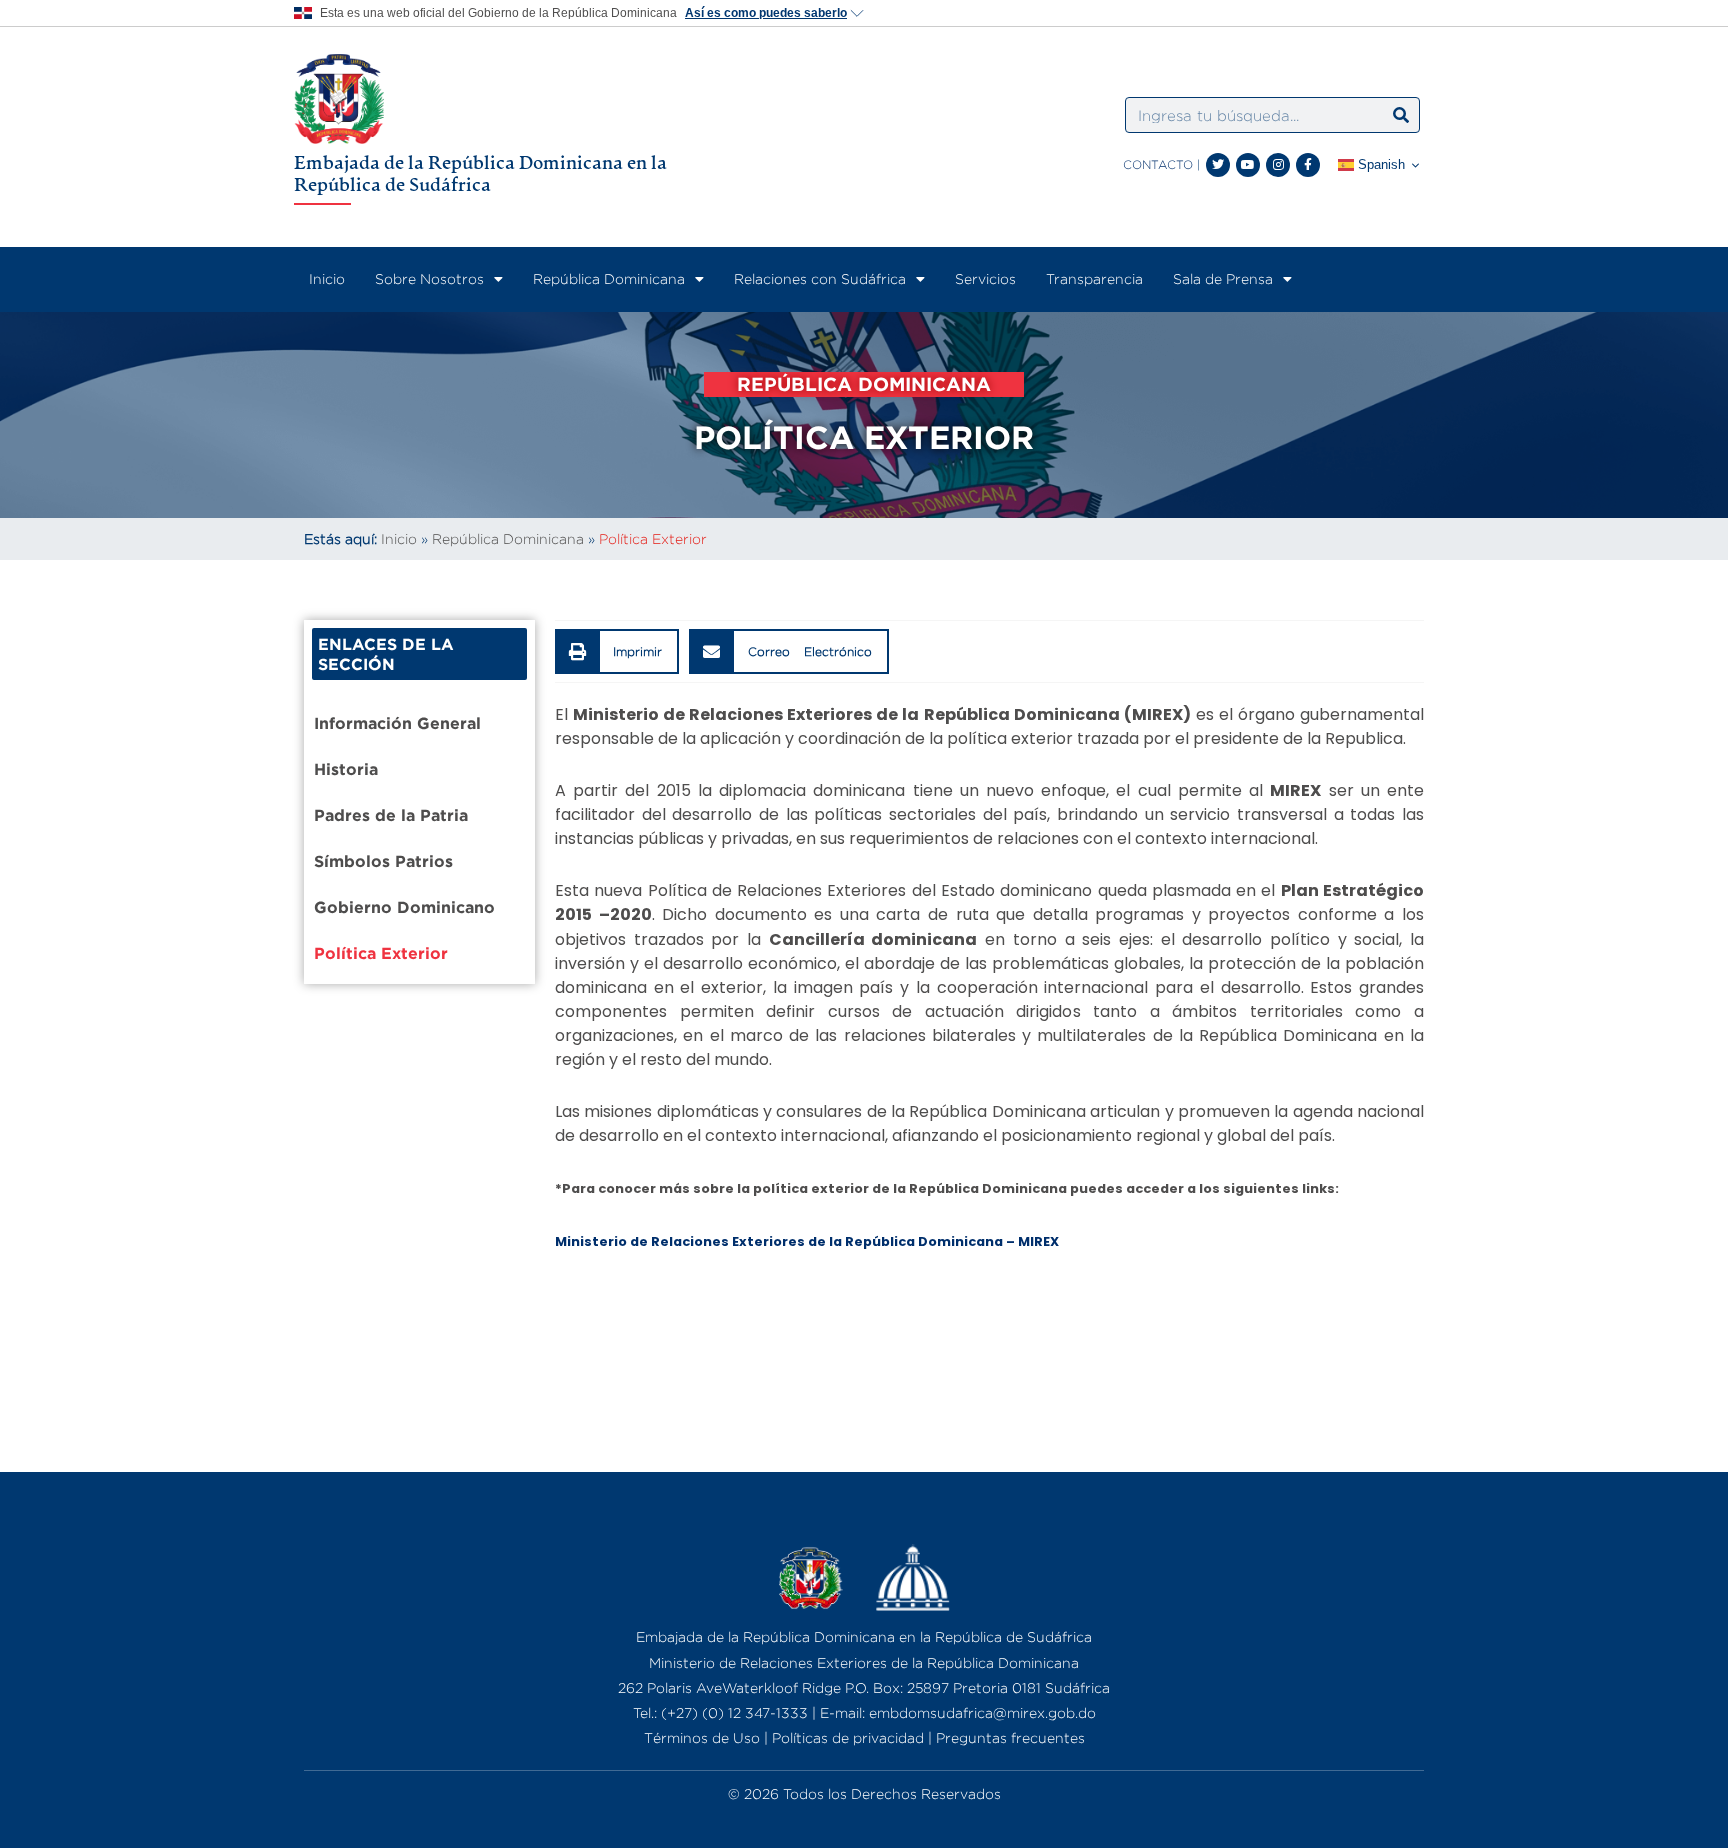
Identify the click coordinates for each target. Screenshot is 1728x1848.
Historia (346, 769)
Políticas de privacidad (848, 1737)
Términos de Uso (702, 1737)
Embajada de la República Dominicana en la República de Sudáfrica (480, 173)
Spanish (1379, 164)
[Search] (1401, 115)
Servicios (985, 278)
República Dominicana (609, 278)
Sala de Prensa (1223, 278)
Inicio (327, 278)
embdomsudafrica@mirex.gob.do (982, 1712)
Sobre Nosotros (429, 278)
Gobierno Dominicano (404, 907)
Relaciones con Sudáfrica (820, 278)
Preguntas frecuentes (1010, 1737)
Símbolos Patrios (383, 861)
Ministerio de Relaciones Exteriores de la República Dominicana (864, 1662)
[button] (617, 651)
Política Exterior (381, 953)
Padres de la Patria (391, 815)
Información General (397, 723)
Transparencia (1094, 278)
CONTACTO (1158, 164)
